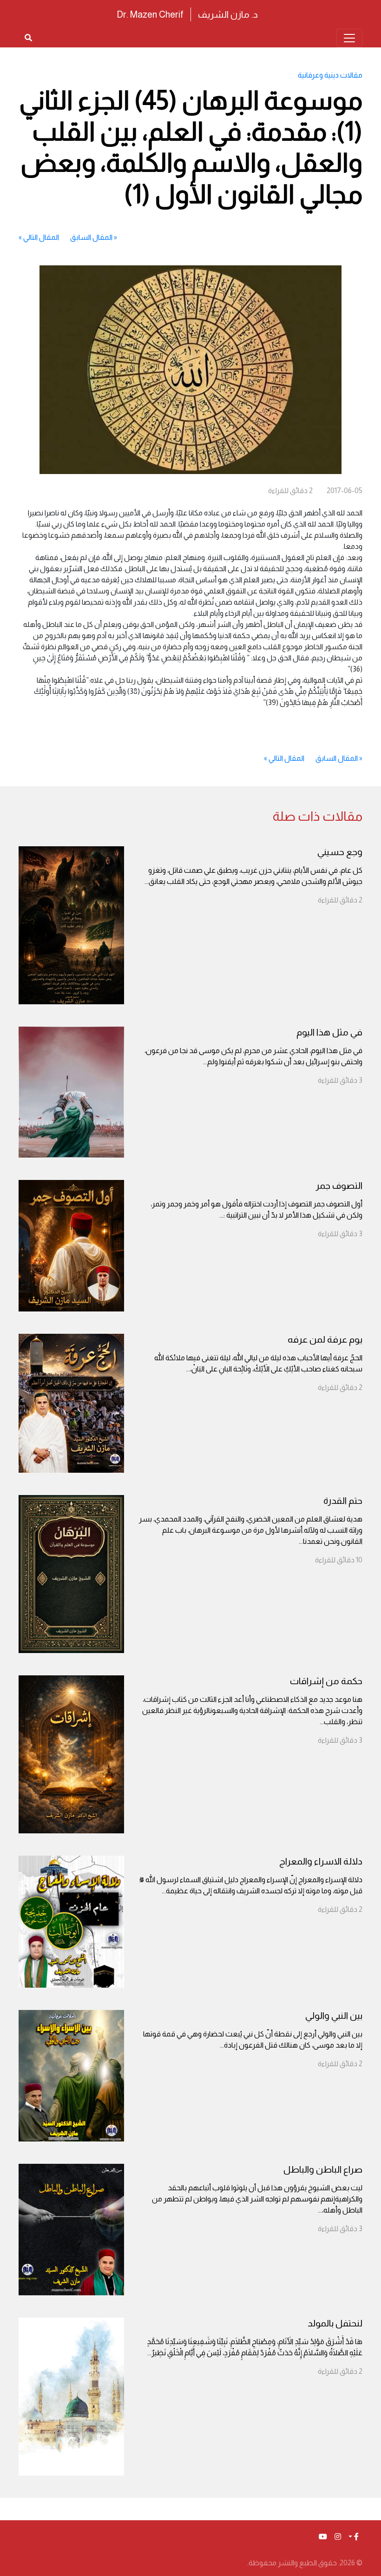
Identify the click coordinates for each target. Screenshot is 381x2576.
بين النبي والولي (334, 2016)
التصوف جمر (339, 1186)
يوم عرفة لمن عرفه (325, 1339)
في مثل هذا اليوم (329, 1032)
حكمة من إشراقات (326, 1681)
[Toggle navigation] (349, 38)
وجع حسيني (340, 852)
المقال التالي (41, 237)
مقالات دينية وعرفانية (330, 75)
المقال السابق (91, 237)
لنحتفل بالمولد (335, 2323)
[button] (354, 2537)
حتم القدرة (343, 1501)
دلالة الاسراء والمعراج (321, 1861)
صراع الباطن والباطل (323, 2169)
